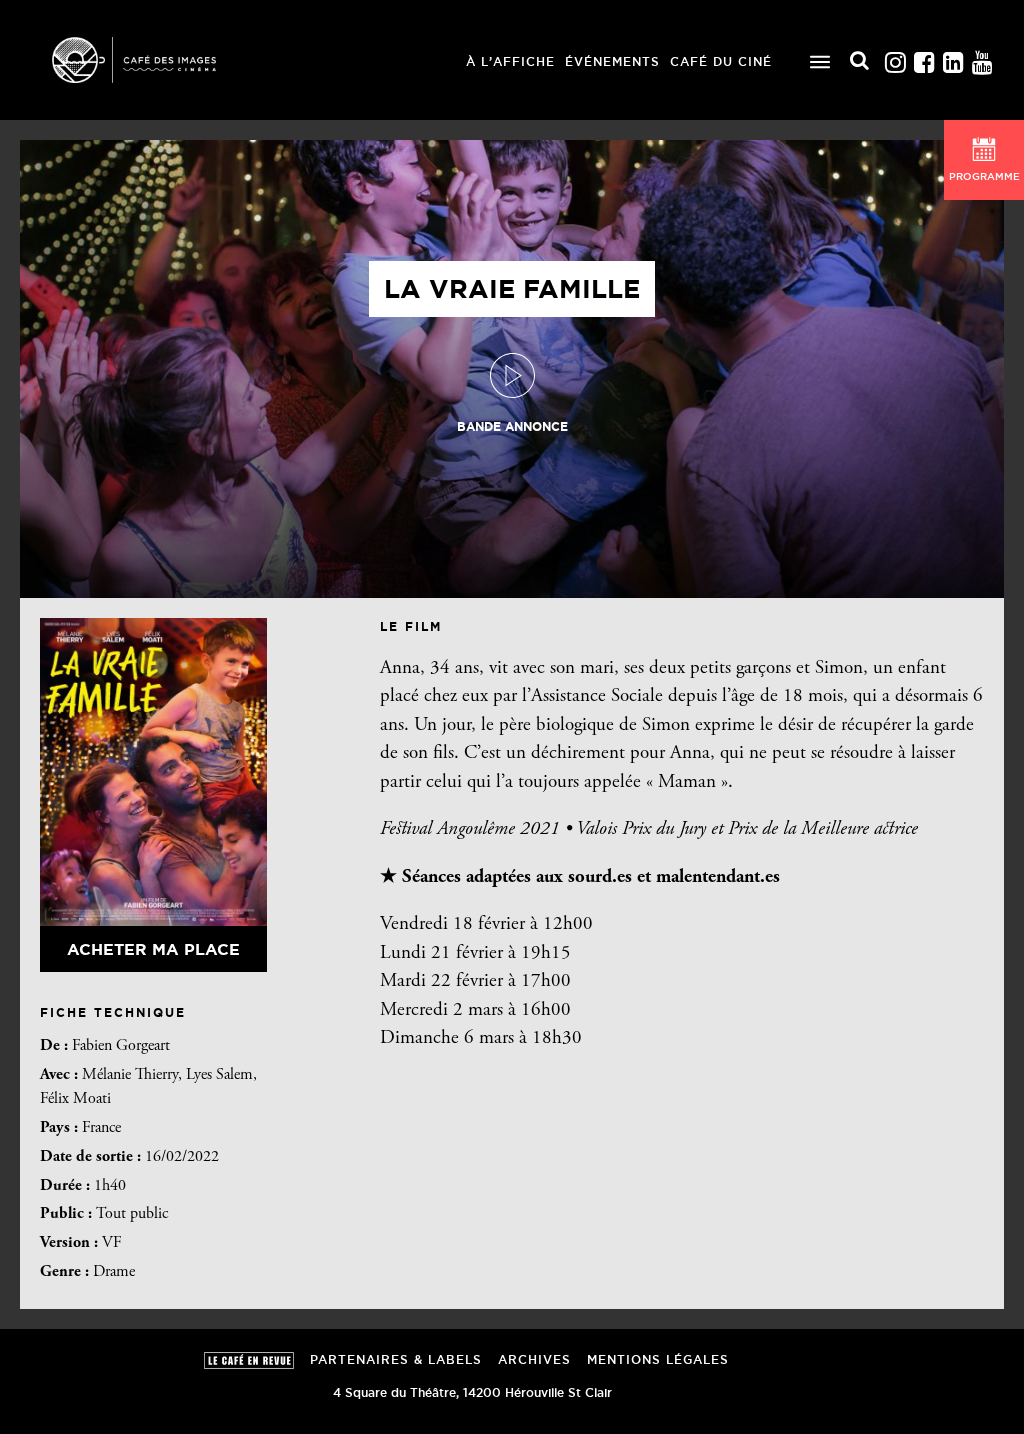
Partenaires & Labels (396, 1359)
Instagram (895, 57)
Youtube (982, 57)
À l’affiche (510, 61)
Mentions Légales (658, 1359)
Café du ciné (721, 61)
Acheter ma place (153, 949)
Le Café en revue (249, 1360)
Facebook (924, 57)
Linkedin (953, 57)
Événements (612, 61)
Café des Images (160, 60)
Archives (534, 1359)
